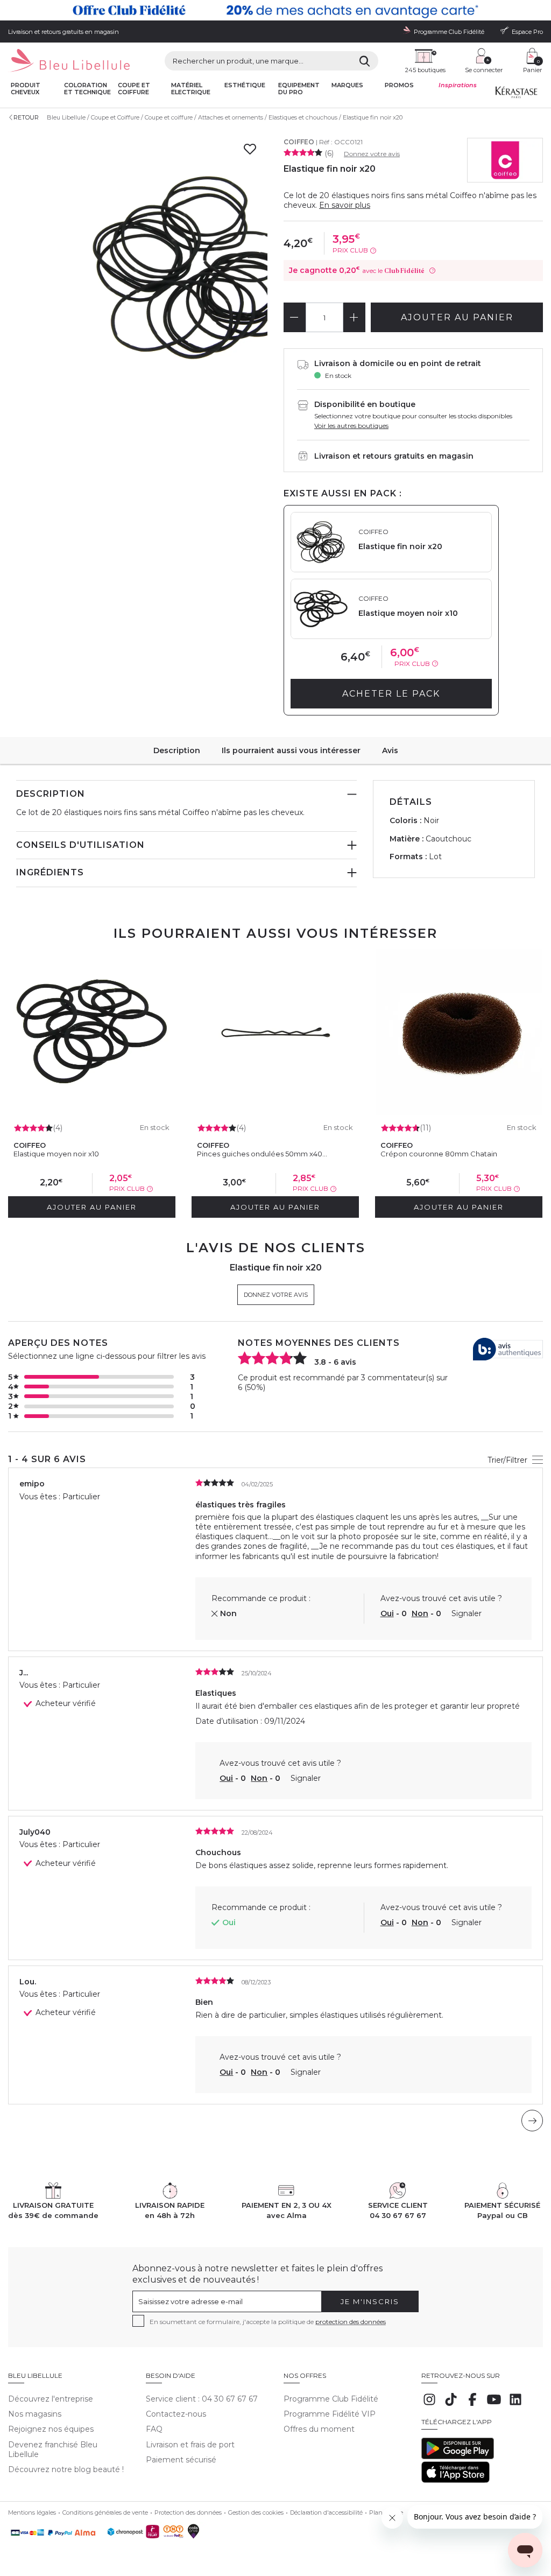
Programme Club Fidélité (331, 2399)
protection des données (351, 2322)
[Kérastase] (516, 95)
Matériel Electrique (191, 89)
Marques (347, 85)
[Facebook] (472, 2405)
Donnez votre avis (372, 154)
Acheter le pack (391, 694)
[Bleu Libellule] (69, 61)
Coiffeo (299, 142)
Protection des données (188, 2512)
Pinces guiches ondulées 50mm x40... (262, 1154)
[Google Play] (458, 2456)
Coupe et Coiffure (115, 117)
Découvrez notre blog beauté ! (66, 2469)
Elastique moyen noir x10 (56, 1154)
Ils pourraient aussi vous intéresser (291, 750)
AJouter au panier (457, 317)
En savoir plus (345, 205)
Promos (399, 85)
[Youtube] (494, 2405)
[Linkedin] (515, 2405)
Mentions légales (32, 2512)
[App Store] (455, 2480)
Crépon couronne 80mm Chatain (439, 1154)
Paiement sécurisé (181, 2460)
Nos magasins (35, 2414)
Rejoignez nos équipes (51, 2429)
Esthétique (245, 85)
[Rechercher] (365, 61)
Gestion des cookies (256, 2512)
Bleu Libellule (66, 117)
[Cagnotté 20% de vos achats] (275, 10)
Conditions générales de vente (105, 2512)
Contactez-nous (176, 2414)
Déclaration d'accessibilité (326, 2512)
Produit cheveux (26, 89)
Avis (390, 750)
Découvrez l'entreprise (51, 2399)
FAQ (154, 2429)
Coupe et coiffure (134, 89)
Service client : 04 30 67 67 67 (202, 2399)
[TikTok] (451, 2405)
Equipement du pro (299, 89)
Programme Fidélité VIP (330, 2414)
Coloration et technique (87, 89)
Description (177, 750)
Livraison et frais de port (190, 2445)
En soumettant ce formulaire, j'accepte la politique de (268, 2322)
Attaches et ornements (231, 117)
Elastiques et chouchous (303, 117)
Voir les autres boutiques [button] (351, 426)
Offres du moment (319, 2429)
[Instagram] (429, 2405)
